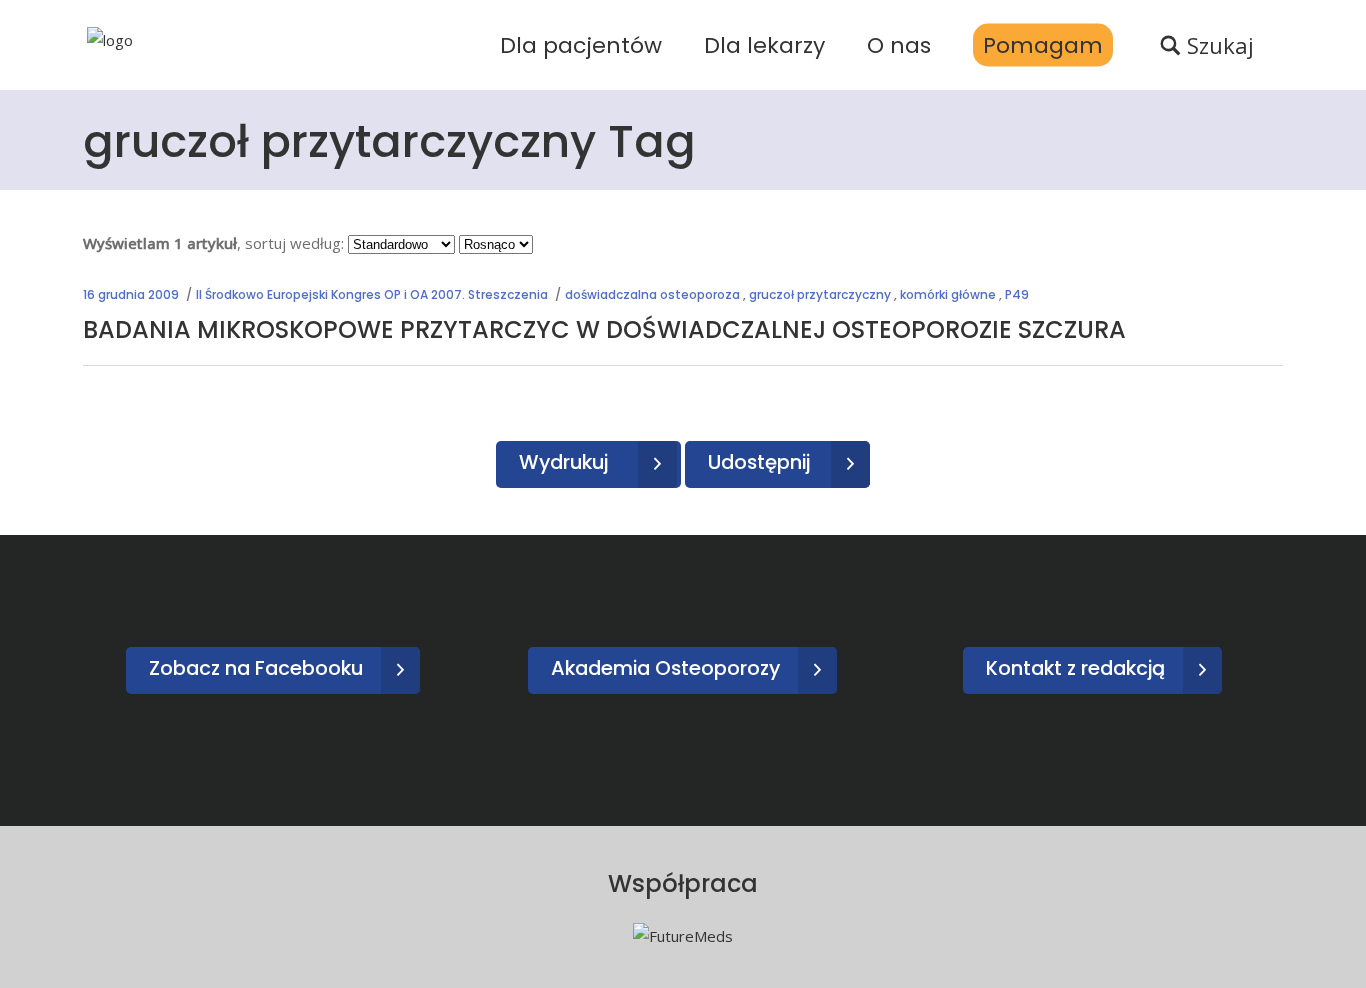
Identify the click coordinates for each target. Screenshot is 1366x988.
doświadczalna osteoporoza (652, 294)
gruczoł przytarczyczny (820, 294)
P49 (1017, 294)
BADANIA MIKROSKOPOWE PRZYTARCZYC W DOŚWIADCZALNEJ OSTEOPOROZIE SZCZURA (604, 329)
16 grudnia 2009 (131, 294)
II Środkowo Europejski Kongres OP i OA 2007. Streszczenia (372, 294)
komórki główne (948, 294)
